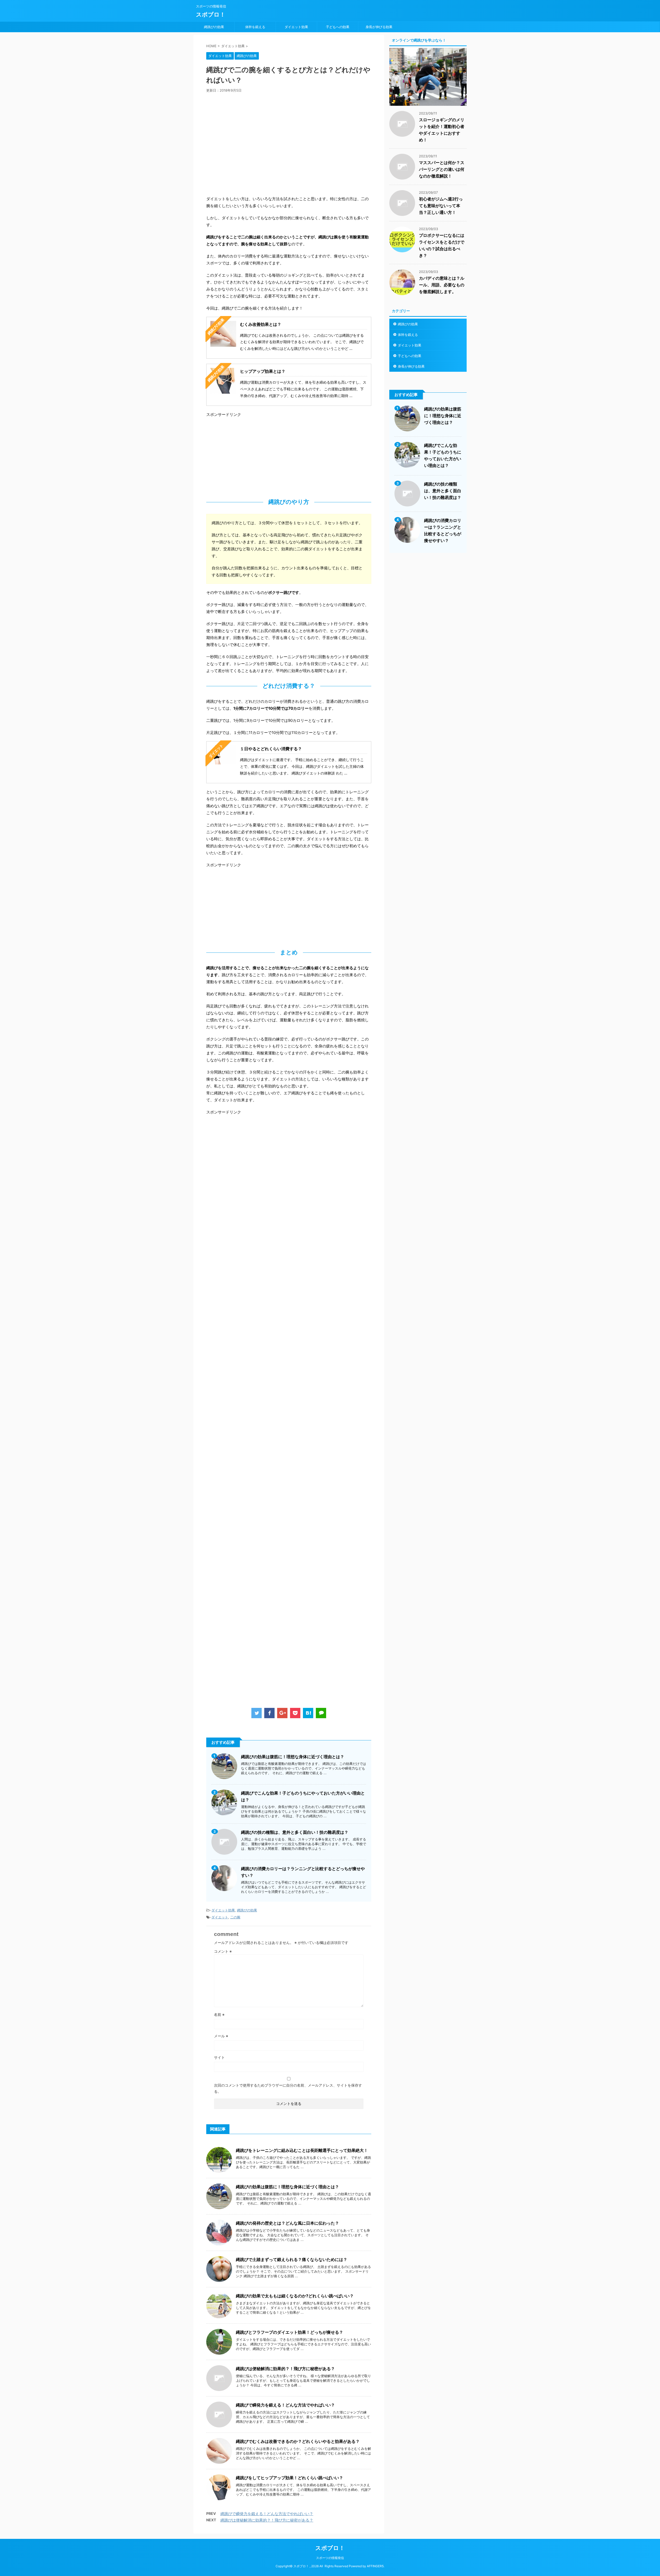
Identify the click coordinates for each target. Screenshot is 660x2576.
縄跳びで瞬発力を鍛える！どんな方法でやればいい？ (285, 2405)
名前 (219, 2014)
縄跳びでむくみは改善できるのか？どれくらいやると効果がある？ (298, 2441)
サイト (219, 2057)
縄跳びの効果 (214, 27)
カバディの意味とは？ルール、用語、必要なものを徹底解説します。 (442, 285)
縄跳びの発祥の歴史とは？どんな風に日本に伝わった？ (287, 2223)
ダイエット (220, 1917)
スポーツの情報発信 (330, 2558)
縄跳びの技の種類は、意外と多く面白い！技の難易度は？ (295, 1832)
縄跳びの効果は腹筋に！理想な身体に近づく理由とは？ (293, 1757)
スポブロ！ (211, 14)
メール (221, 2036)
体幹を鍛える (255, 27)
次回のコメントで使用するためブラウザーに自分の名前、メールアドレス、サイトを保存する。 (288, 2088)
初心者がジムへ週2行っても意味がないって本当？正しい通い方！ (441, 206)
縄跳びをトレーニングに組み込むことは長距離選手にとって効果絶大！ (302, 2150)
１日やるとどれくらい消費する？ (271, 749)
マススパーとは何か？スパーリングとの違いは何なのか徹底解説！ (442, 169)
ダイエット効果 (296, 27)
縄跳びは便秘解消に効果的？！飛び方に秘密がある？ (285, 2369)
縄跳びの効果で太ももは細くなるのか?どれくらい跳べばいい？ (295, 2296)
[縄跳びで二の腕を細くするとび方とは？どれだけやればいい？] (308, 1713)
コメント (223, 1951)
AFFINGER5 (375, 2566)
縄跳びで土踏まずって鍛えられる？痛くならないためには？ (292, 2259)
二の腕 (235, 1917)
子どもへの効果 (338, 27)
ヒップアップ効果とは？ (263, 371)
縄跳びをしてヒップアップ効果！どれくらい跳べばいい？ (290, 2478)
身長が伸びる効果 (379, 27)
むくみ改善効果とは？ (261, 324)
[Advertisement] (289, 145)
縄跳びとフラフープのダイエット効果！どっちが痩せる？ (290, 2332)
